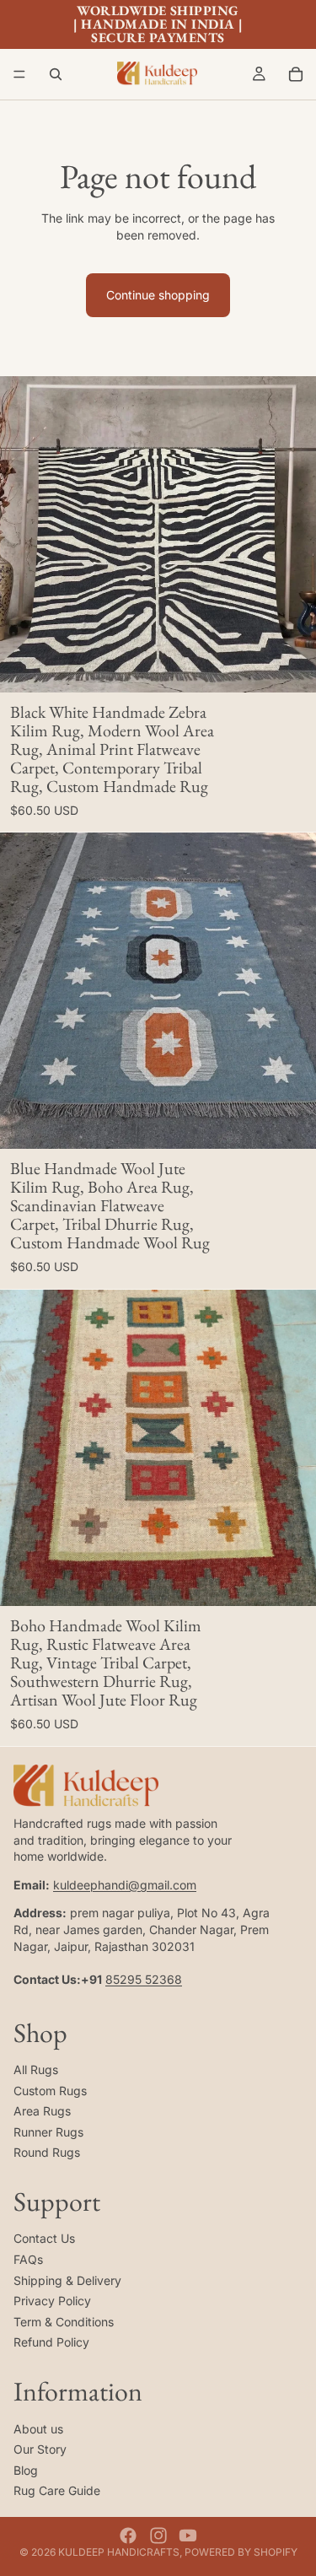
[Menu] (19, 74)
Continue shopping (158, 295)
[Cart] (296, 74)
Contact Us (44, 2238)
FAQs (28, 2259)
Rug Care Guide (57, 2490)
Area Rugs (42, 2111)
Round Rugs (47, 2152)
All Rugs (36, 2069)
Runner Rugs (48, 2131)
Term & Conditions (64, 2321)
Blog (26, 2469)
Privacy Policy (52, 2301)
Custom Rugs (50, 2090)
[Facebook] (128, 2536)
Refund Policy (51, 2342)
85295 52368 (144, 1978)
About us (38, 2428)
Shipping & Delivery (67, 2280)
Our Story (40, 2449)
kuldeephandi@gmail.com (125, 1884)
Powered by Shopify (241, 2552)
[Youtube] (188, 2536)
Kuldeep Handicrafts (119, 2552)
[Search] (56, 74)
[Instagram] (158, 2536)
